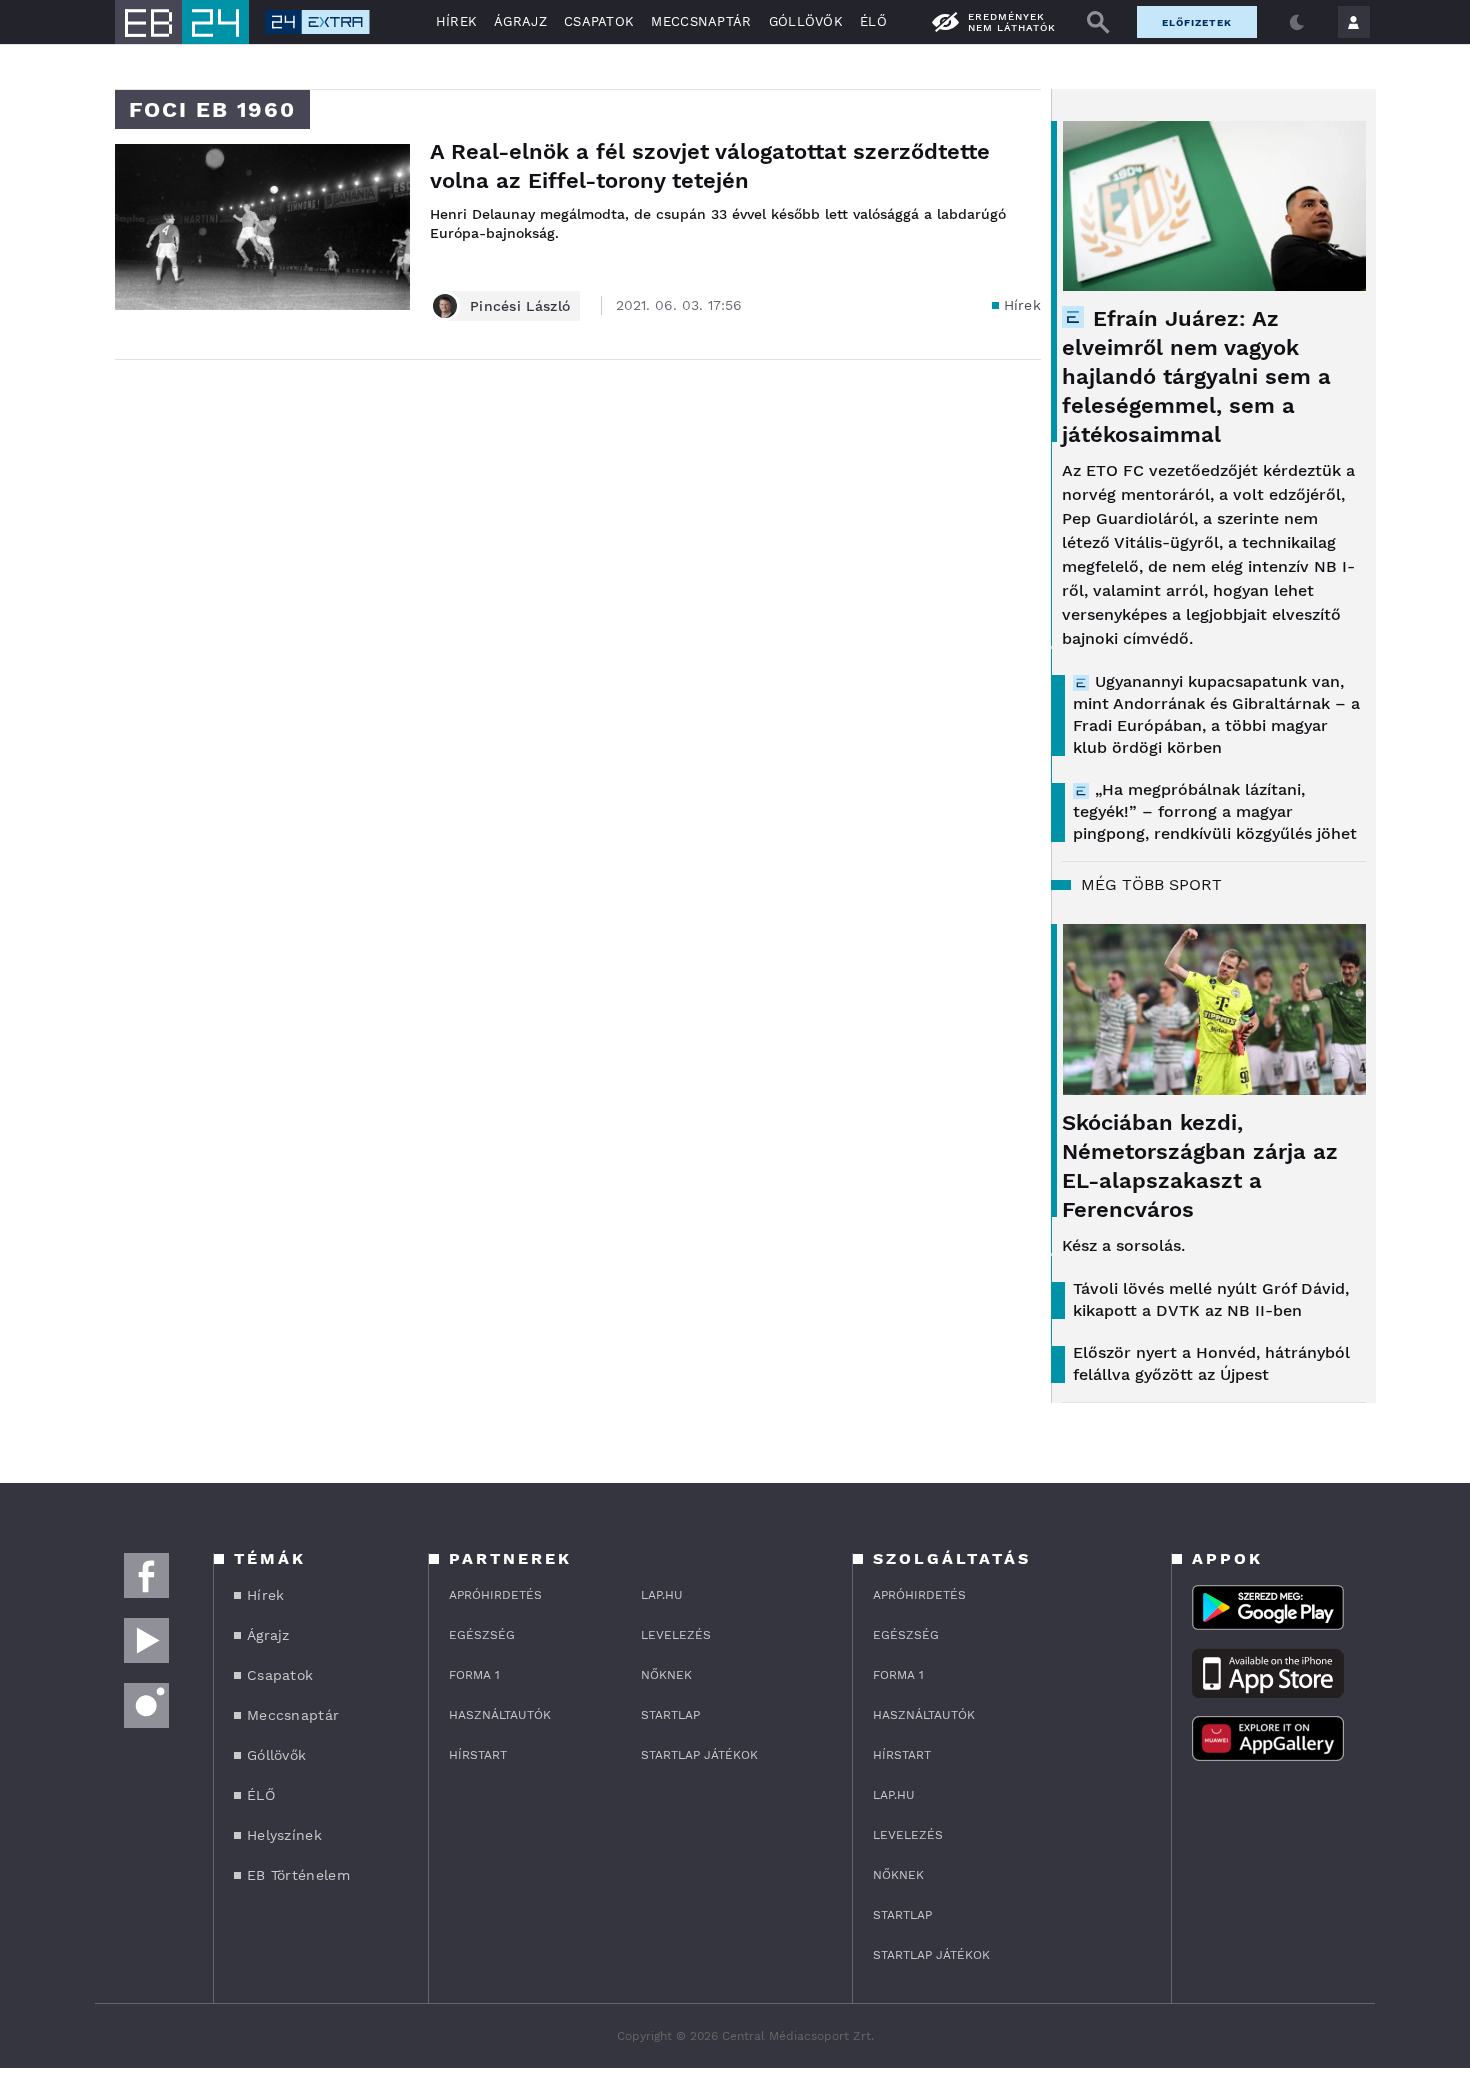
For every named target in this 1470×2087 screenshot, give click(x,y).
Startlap (670, 1715)
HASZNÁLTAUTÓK (500, 1715)
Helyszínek (284, 1835)
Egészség (482, 1635)
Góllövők (806, 21)
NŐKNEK (666, 1675)
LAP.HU (662, 1595)
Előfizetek (1197, 22)
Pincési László (520, 306)
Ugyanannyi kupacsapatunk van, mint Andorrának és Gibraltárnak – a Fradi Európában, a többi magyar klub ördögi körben (1216, 714)
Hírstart (478, 1755)
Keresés (1098, 22)
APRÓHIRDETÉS (495, 1595)
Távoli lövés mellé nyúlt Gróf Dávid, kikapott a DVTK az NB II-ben (1211, 1299)
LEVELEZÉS (676, 1635)
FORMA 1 (474, 1675)
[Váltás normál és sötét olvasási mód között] (1297, 22)
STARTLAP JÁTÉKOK (699, 1755)
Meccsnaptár (701, 21)
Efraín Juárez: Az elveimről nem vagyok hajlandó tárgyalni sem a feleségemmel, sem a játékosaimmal (1196, 376)
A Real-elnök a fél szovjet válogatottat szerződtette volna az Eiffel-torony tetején (710, 166)
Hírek (457, 21)
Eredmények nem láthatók (1012, 22)
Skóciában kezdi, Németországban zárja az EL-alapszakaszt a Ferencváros (1200, 1166)
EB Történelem (298, 1875)
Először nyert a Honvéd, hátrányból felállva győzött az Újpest (1211, 1363)
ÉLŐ (873, 21)
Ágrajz (520, 21)
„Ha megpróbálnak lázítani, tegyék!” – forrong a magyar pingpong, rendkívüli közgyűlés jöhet (1215, 811)
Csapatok (599, 21)
